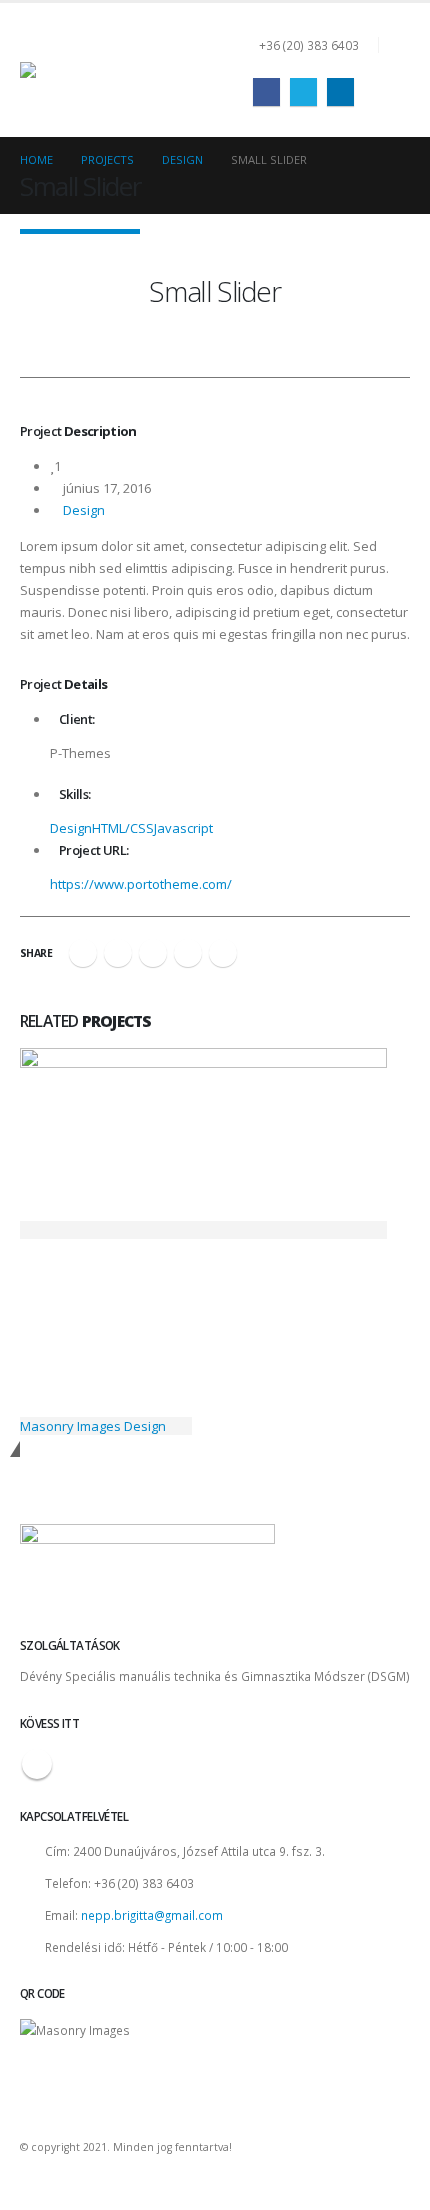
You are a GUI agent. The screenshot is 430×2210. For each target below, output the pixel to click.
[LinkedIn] (340, 91)
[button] (394, 45)
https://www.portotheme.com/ (141, 884)
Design (84, 510)
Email (223, 953)
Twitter (118, 953)
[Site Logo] (120, 70)
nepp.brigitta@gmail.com (152, 1915)
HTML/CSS (123, 828)
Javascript (183, 828)
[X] (303, 91)
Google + (188, 953)
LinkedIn (153, 953)
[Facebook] (266, 91)
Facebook (83, 953)
